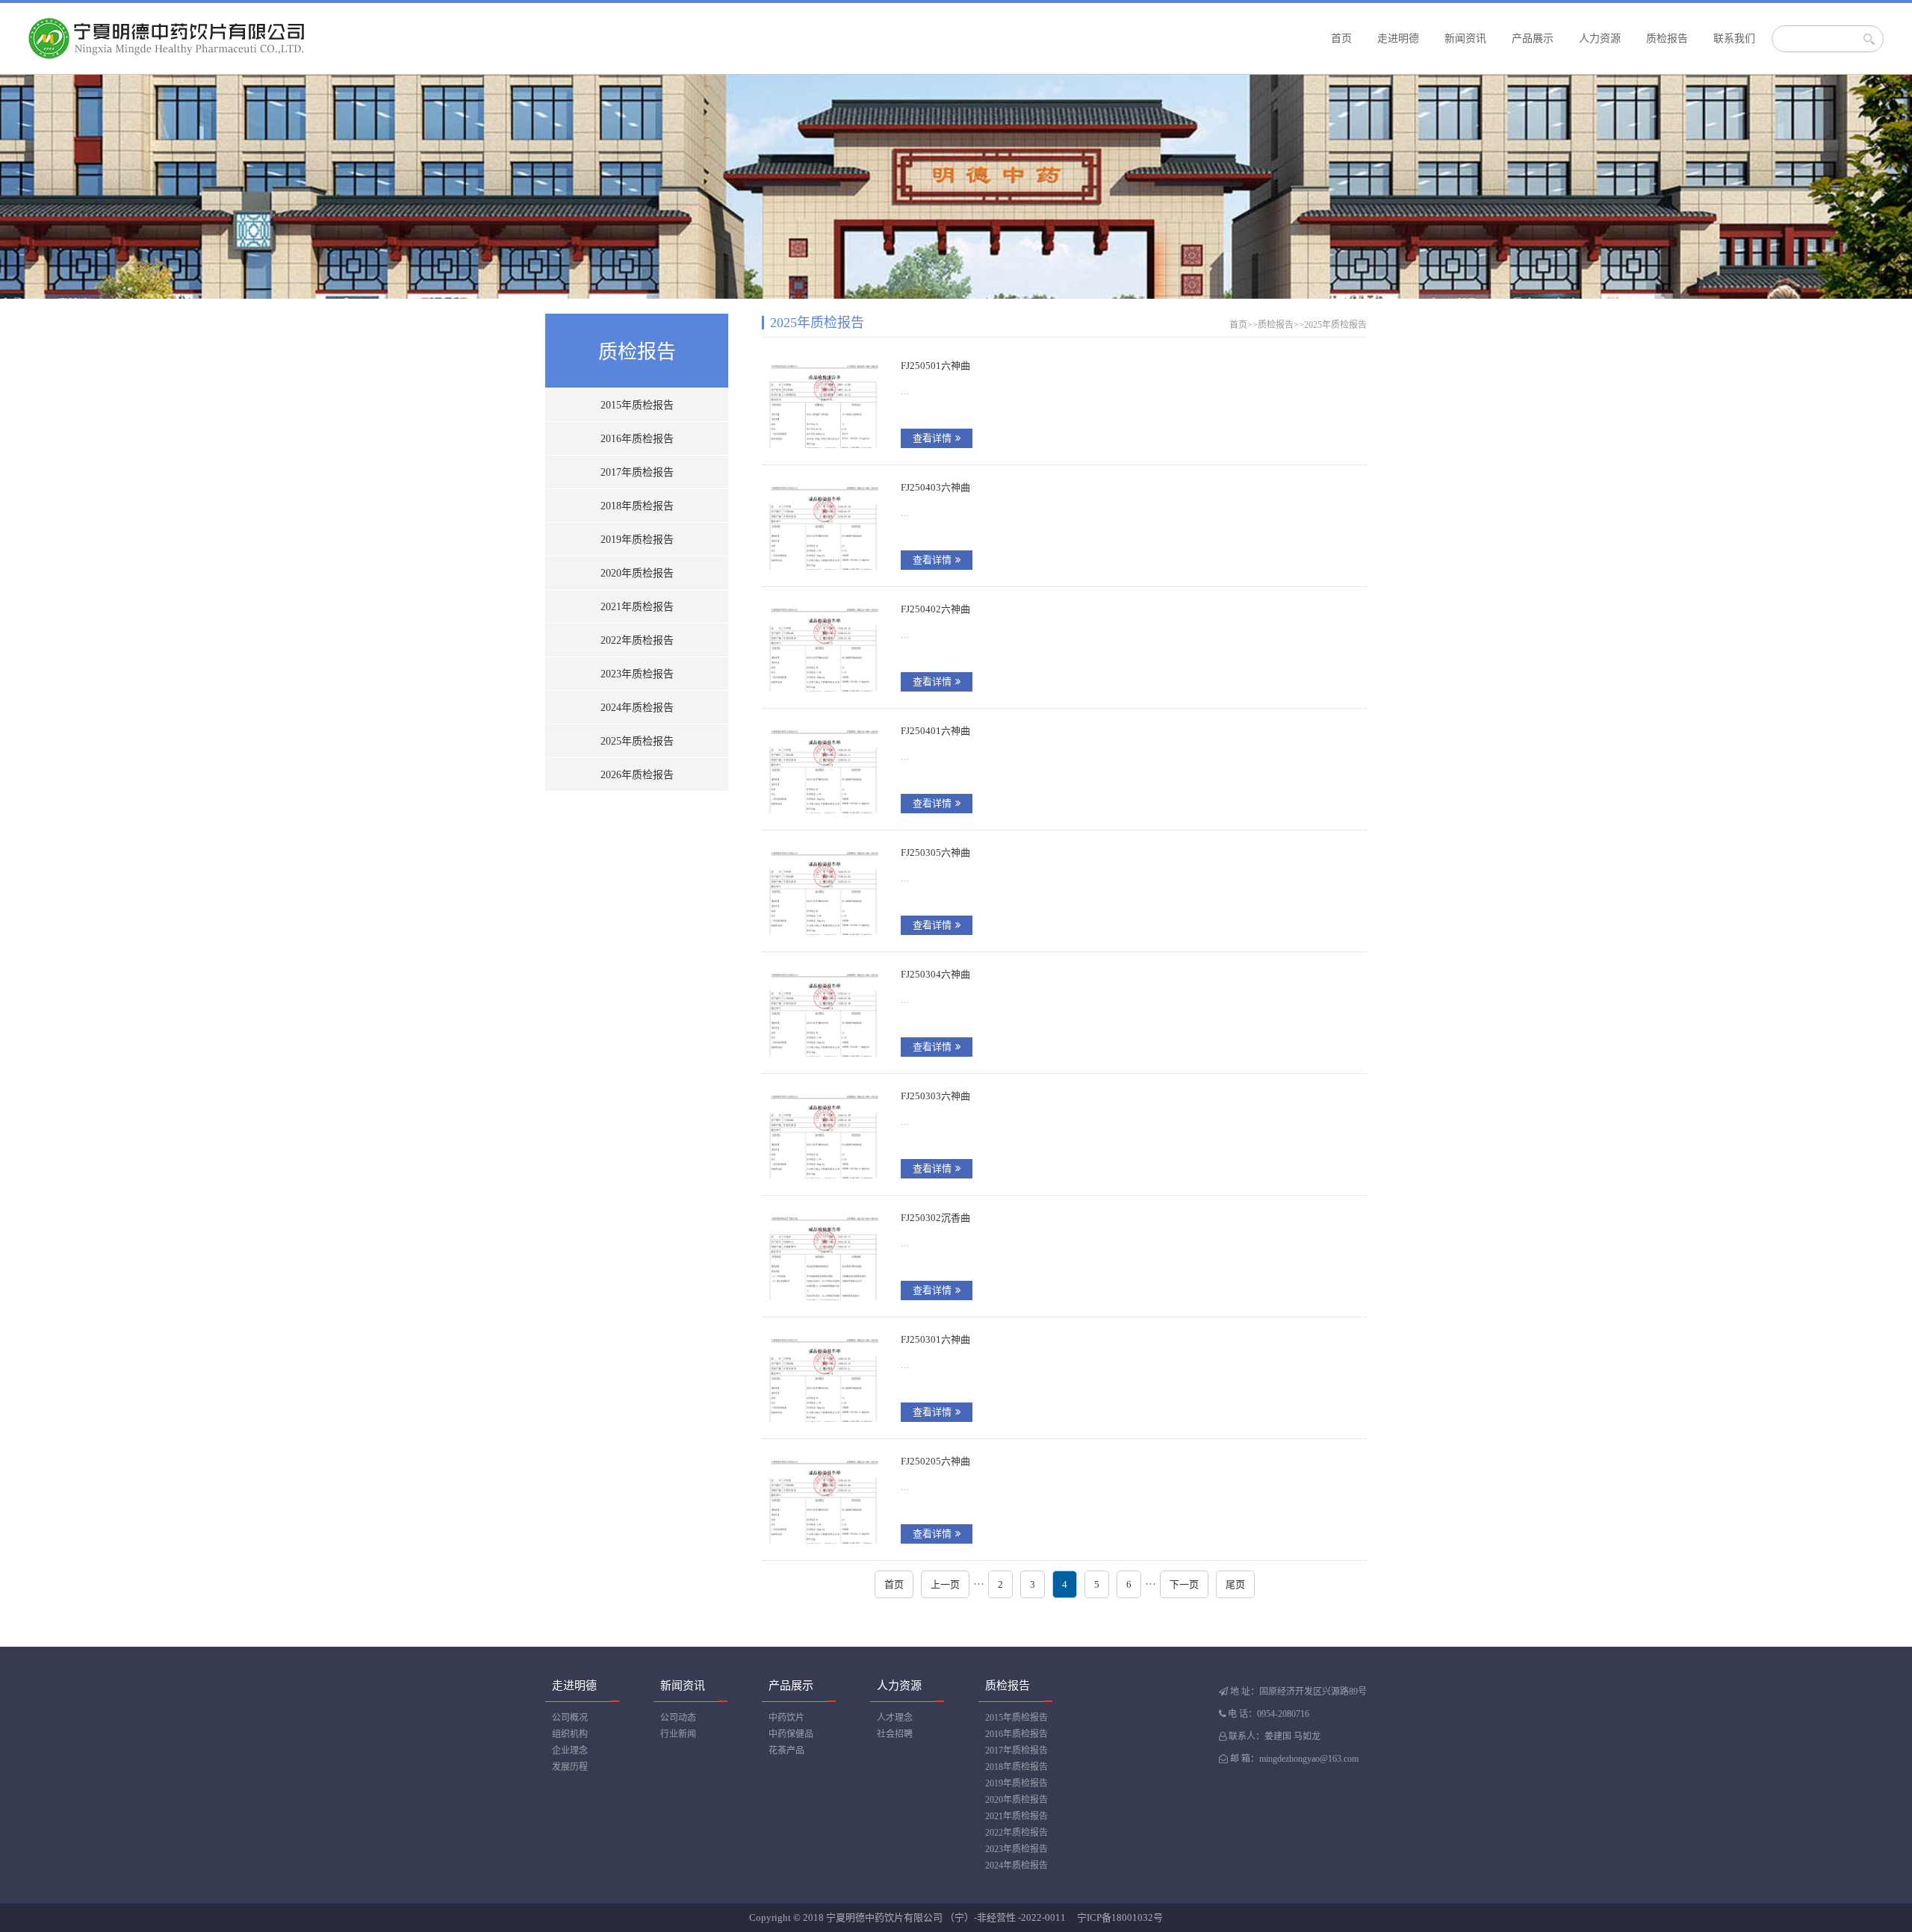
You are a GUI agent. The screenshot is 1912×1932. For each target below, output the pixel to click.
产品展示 (1533, 38)
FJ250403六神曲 (935, 487)
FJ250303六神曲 (935, 1096)
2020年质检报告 (637, 573)
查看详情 (932, 438)
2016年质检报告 (637, 439)
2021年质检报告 (637, 607)
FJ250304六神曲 (935, 974)
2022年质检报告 (637, 640)
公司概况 (570, 1718)
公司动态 (678, 1718)
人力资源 (1600, 38)
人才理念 (895, 1718)
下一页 (1184, 1584)
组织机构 (570, 1734)
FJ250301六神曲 (935, 1339)
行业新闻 (678, 1734)
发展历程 (570, 1767)
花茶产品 (786, 1751)
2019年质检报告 (637, 540)
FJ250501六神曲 (935, 366)
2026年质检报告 (637, 775)
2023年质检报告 (637, 674)
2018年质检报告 (637, 506)
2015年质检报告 (637, 405)
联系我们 (1734, 38)
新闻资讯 (1465, 38)
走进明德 (1398, 38)
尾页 (1235, 1584)
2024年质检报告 (637, 708)
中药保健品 (791, 1734)
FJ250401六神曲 (935, 731)
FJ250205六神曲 (935, 1461)
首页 (1341, 38)
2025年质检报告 (637, 741)
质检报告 (1667, 38)
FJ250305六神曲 (935, 852)
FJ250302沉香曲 (935, 1218)
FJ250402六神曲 (935, 609)
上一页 (945, 1584)
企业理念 (570, 1751)
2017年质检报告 (637, 472)
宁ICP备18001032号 (1120, 1917)
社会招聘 (895, 1734)
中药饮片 (786, 1718)
